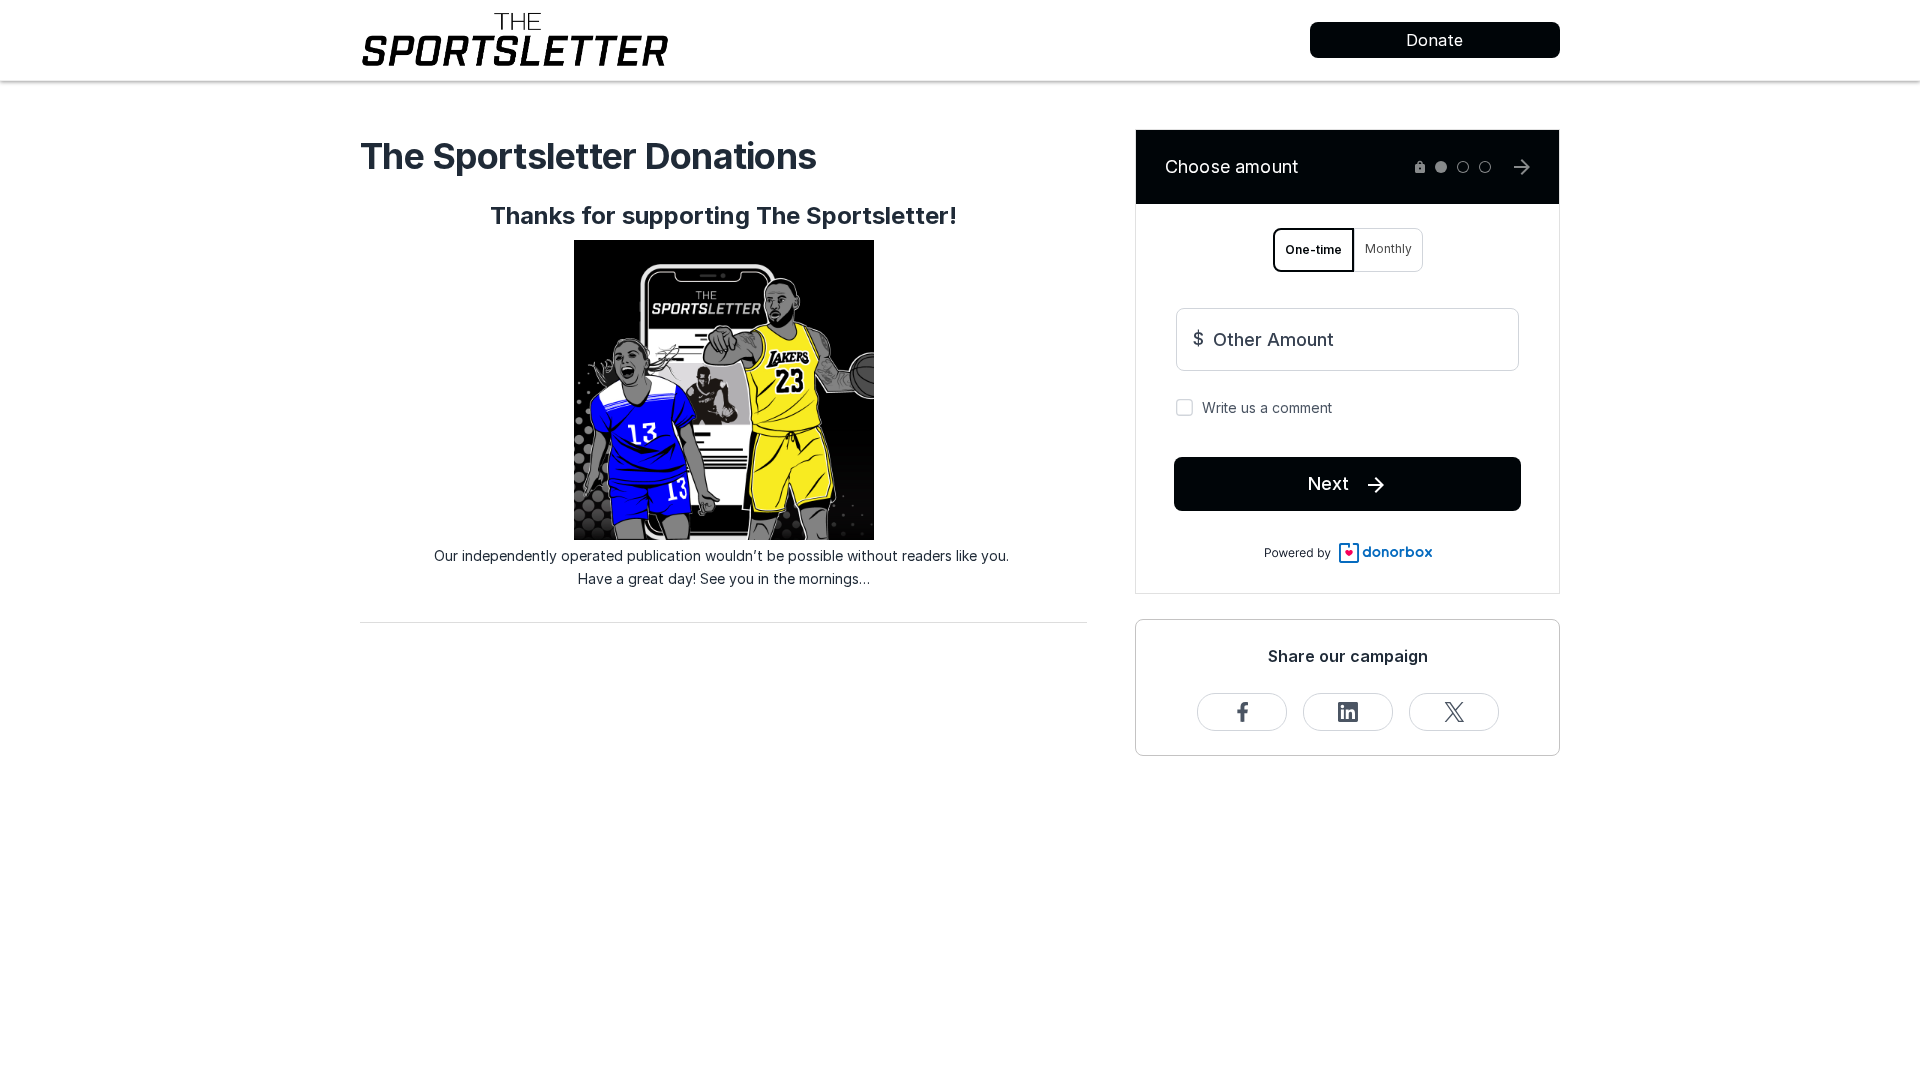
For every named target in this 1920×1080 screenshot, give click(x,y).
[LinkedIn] (1348, 712)
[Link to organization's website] (515, 38)
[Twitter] (1454, 712)
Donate (1434, 40)
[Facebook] (1242, 712)
